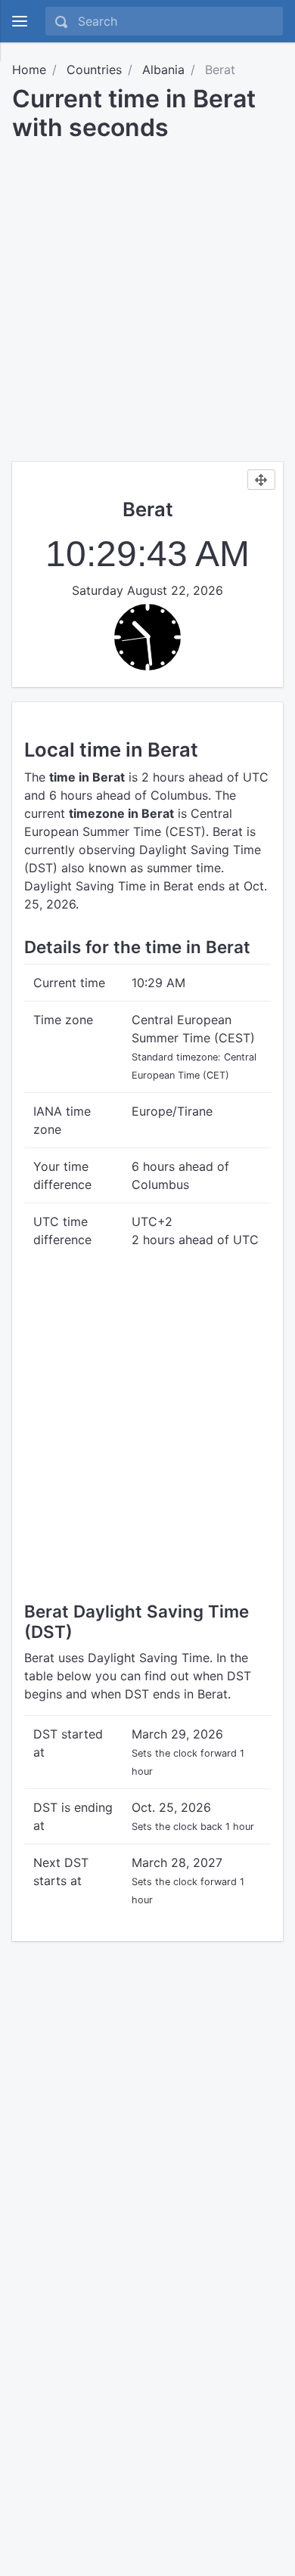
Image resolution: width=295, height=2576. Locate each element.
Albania (163, 70)
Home (29, 70)
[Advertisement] (147, 296)
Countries (94, 70)
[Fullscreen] (261, 480)
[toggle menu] (20, 21)
